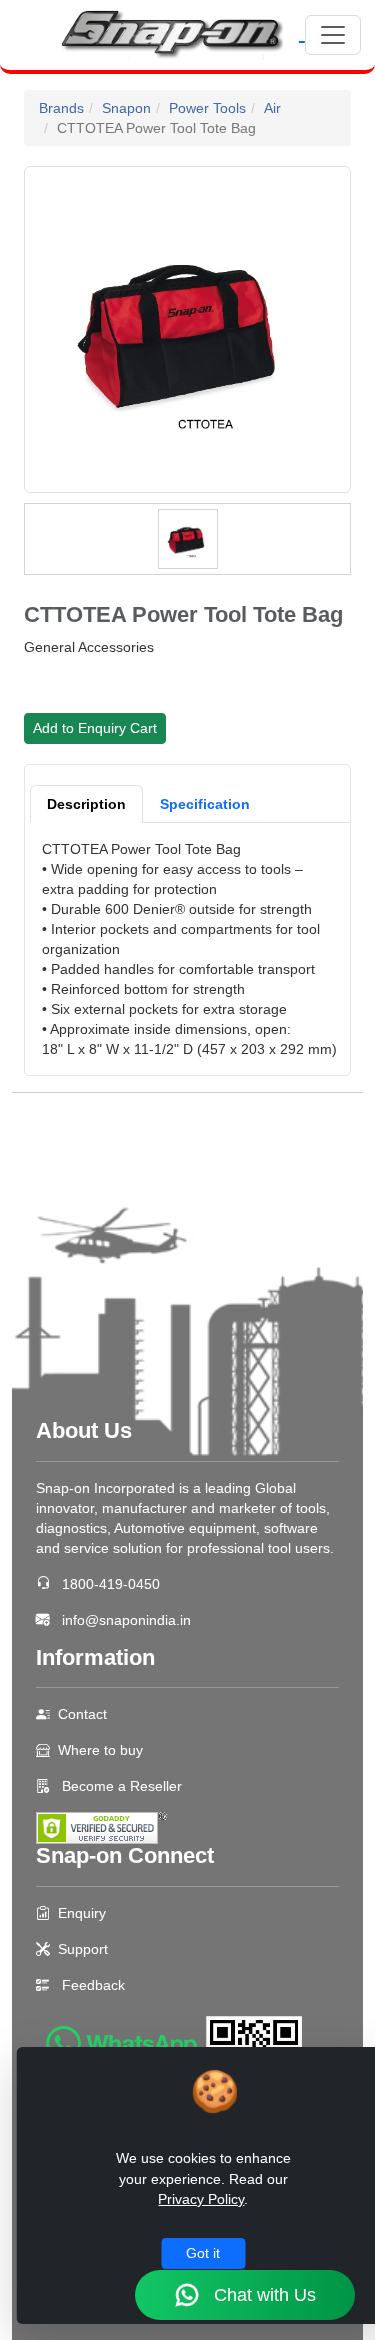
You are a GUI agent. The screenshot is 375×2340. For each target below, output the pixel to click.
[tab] (86, 804)
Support (83, 1949)
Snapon (126, 108)
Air (272, 108)
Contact (82, 1714)
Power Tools (207, 108)
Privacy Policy (201, 2199)
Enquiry (82, 1913)
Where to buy (100, 1750)
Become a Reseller (120, 1786)
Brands (61, 108)
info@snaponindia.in (126, 1620)
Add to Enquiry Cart (95, 728)
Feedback (93, 1985)
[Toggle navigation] (333, 35)
